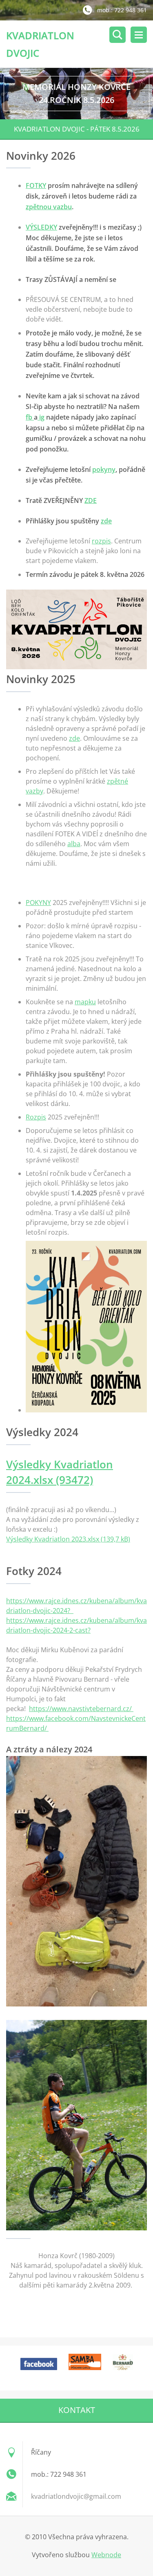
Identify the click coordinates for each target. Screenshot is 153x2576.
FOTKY (36, 185)
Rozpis (36, 1117)
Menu (139, 35)
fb (30, 417)
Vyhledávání (118, 35)
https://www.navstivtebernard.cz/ (81, 1709)
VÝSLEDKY (41, 227)
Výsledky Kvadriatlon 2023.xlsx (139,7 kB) (68, 1539)
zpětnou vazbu (49, 207)
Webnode (106, 2555)
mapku (85, 1002)
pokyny (104, 469)
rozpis (101, 541)
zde (106, 521)
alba (74, 844)
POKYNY (38, 903)
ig (41, 417)
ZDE (91, 500)
